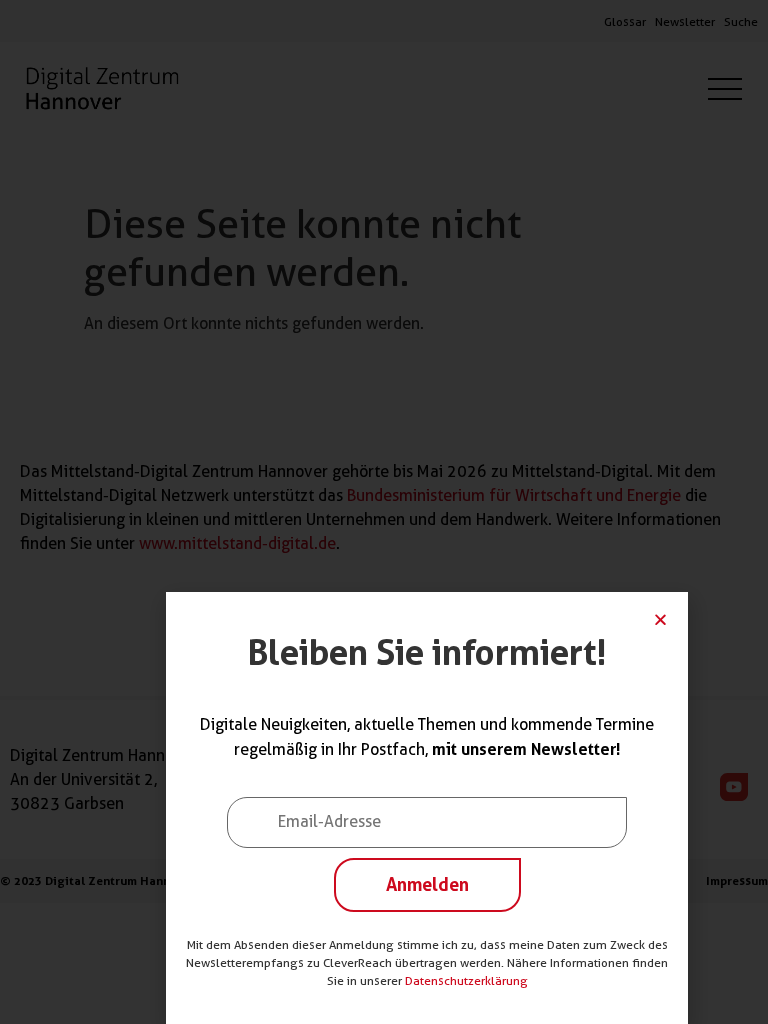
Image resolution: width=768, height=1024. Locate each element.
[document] (384, 512)
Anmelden (427, 884)
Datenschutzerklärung (466, 980)
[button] (660, 619)
